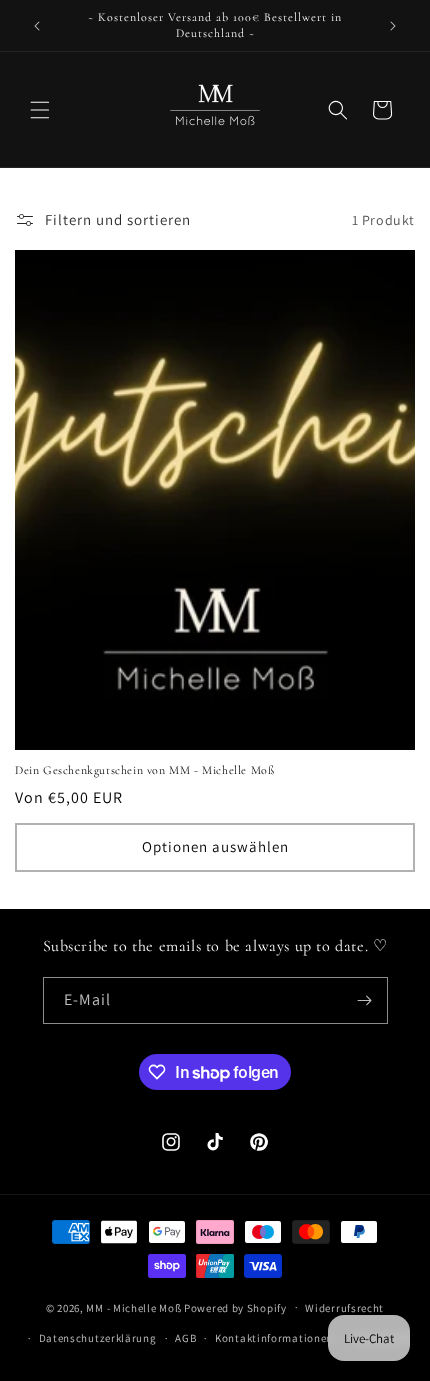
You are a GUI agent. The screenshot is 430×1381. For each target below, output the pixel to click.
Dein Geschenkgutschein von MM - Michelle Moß (144, 770)
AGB (185, 1338)
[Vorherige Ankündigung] (37, 26)
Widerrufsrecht (344, 1308)
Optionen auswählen (215, 846)
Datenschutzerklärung (98, 1338)
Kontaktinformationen (274, 1338)
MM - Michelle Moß (133, 1307)
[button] (40, 110)
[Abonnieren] (365, 1000)
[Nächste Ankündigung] (393, 26)
